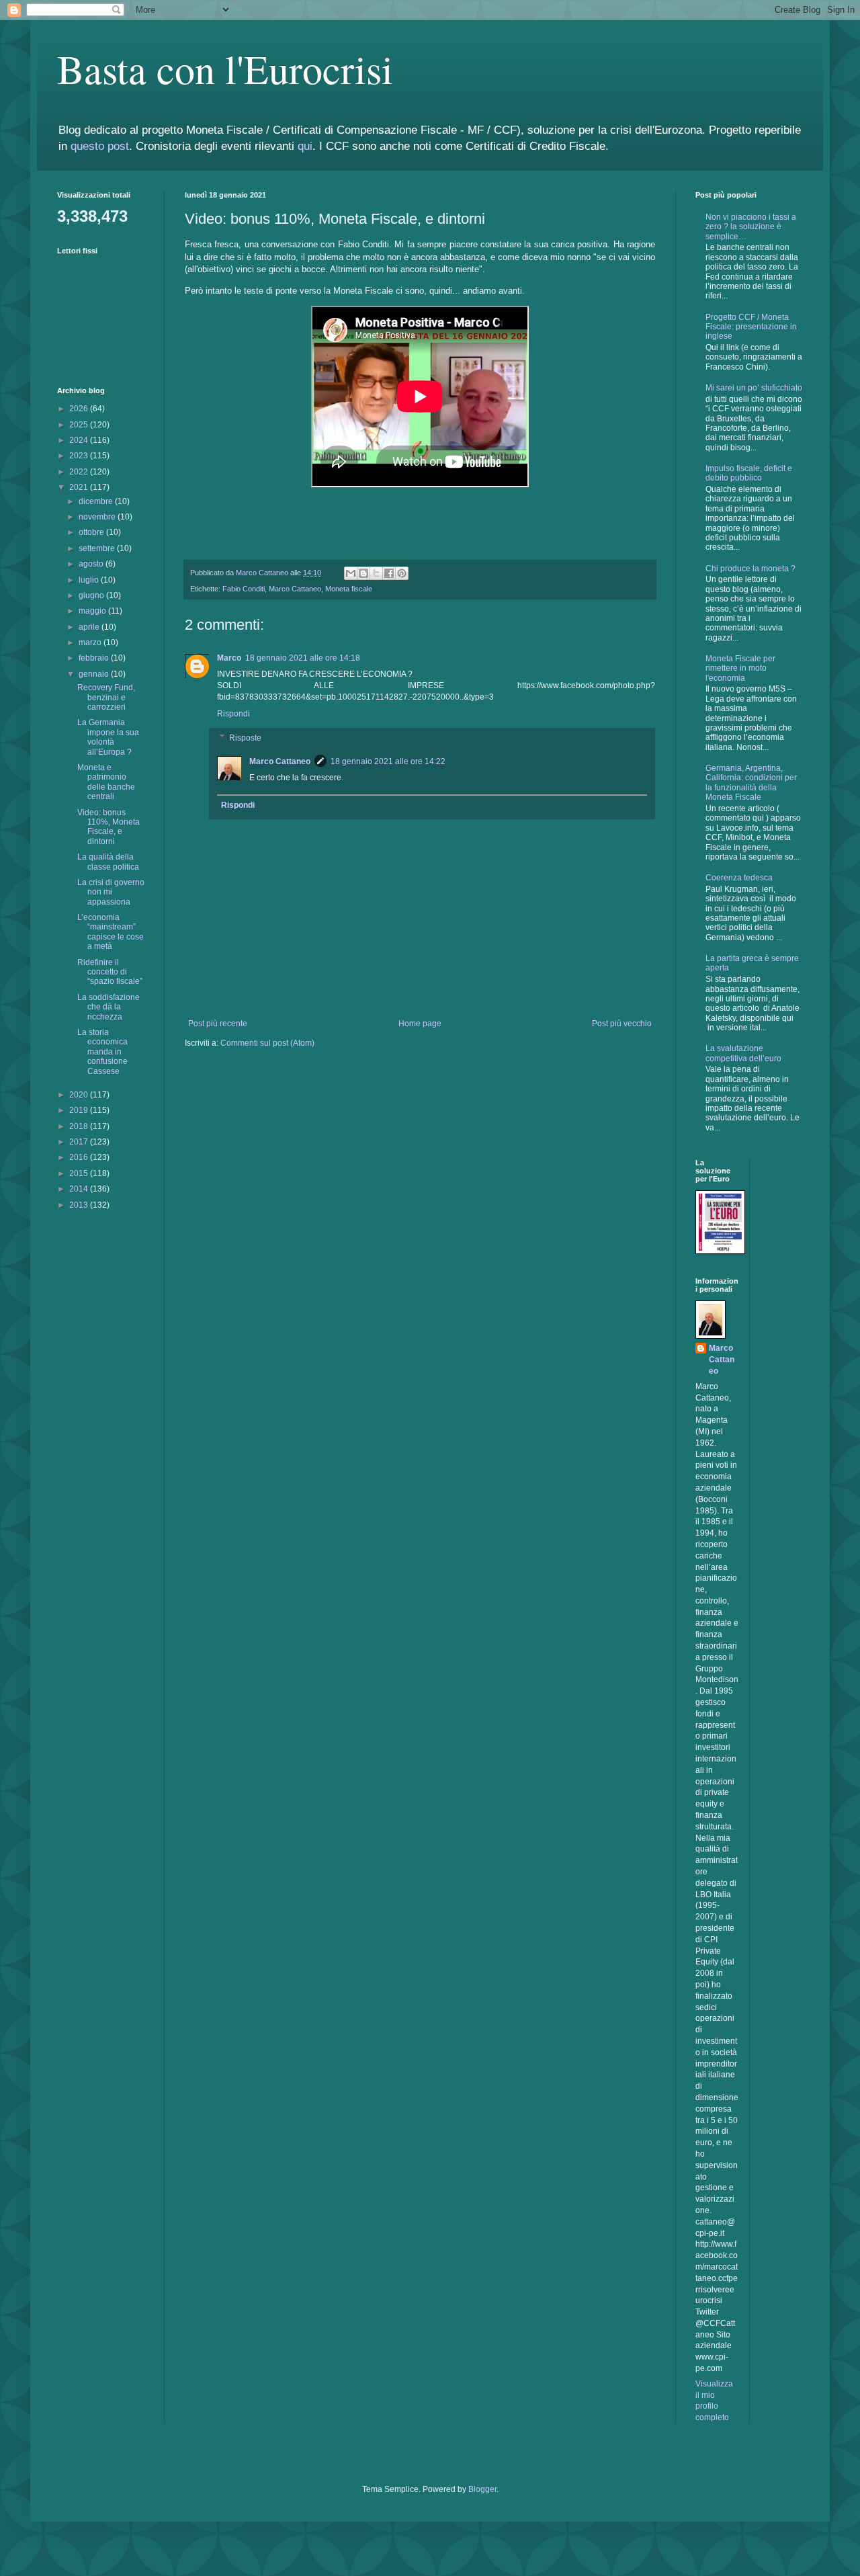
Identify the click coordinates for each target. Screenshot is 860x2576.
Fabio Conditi (244, 589)
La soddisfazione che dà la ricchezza (109, 1007)
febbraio (95, 658)
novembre (98, 517)
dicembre (97, 501)
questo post (100, 146)
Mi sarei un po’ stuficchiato (754, 388)
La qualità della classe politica (108, 862)
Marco (229, 658)
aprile (90, 627)
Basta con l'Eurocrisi (225, 69)
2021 (80, 487)
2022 (80, 472)
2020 (80, 1095)
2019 (80, 1110)
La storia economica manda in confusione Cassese (102, 1052)
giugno (92, 595)
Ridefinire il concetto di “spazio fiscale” (110, 972)
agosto (92, 564)
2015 (80, 1173)
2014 (80, 1189)
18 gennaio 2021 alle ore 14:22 (388, 761)
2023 (80, 456)
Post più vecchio (622, 1024)
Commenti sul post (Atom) (267, 1043)
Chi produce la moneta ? (750, 569)
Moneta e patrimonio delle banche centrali (106, 782)
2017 (80, 1142)
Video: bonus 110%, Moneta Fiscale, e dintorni (109, 827)
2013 (80, 1205)
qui (305, 146)
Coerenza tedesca (739, 878)
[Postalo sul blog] (363, 573)
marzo (91, 642)
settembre (98, 548)
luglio (90, 580)
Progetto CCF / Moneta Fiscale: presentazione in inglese (751, 327)
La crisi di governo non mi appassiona (111, 892)
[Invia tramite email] (351, 573)
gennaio (95, 674)
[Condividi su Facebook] (389, 573)
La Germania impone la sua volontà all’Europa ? (108, 737)
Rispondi (233, 714)
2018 (80, 1126)
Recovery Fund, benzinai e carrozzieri (106, 697)
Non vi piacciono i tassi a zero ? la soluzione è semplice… (751, 227)
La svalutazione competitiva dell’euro (743, 1053)
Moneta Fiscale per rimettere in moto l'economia (740, 668)
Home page (420, 1024)
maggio (93, 611)
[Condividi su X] (376, 573)
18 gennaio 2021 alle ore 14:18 (303, 658)
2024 (80, 440)
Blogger (482, 2489)
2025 (80, 425)
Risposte (245, 738)
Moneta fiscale (349, 589)
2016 (80, 1157)
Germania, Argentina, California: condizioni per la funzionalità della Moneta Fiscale (751, 783)
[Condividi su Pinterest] (402, 573)
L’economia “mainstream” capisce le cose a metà (111, 932)
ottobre (92, 532)
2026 (80, 409)
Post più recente (218, 1024)
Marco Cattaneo (295, 589)
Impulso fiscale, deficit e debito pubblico (749, 473)
